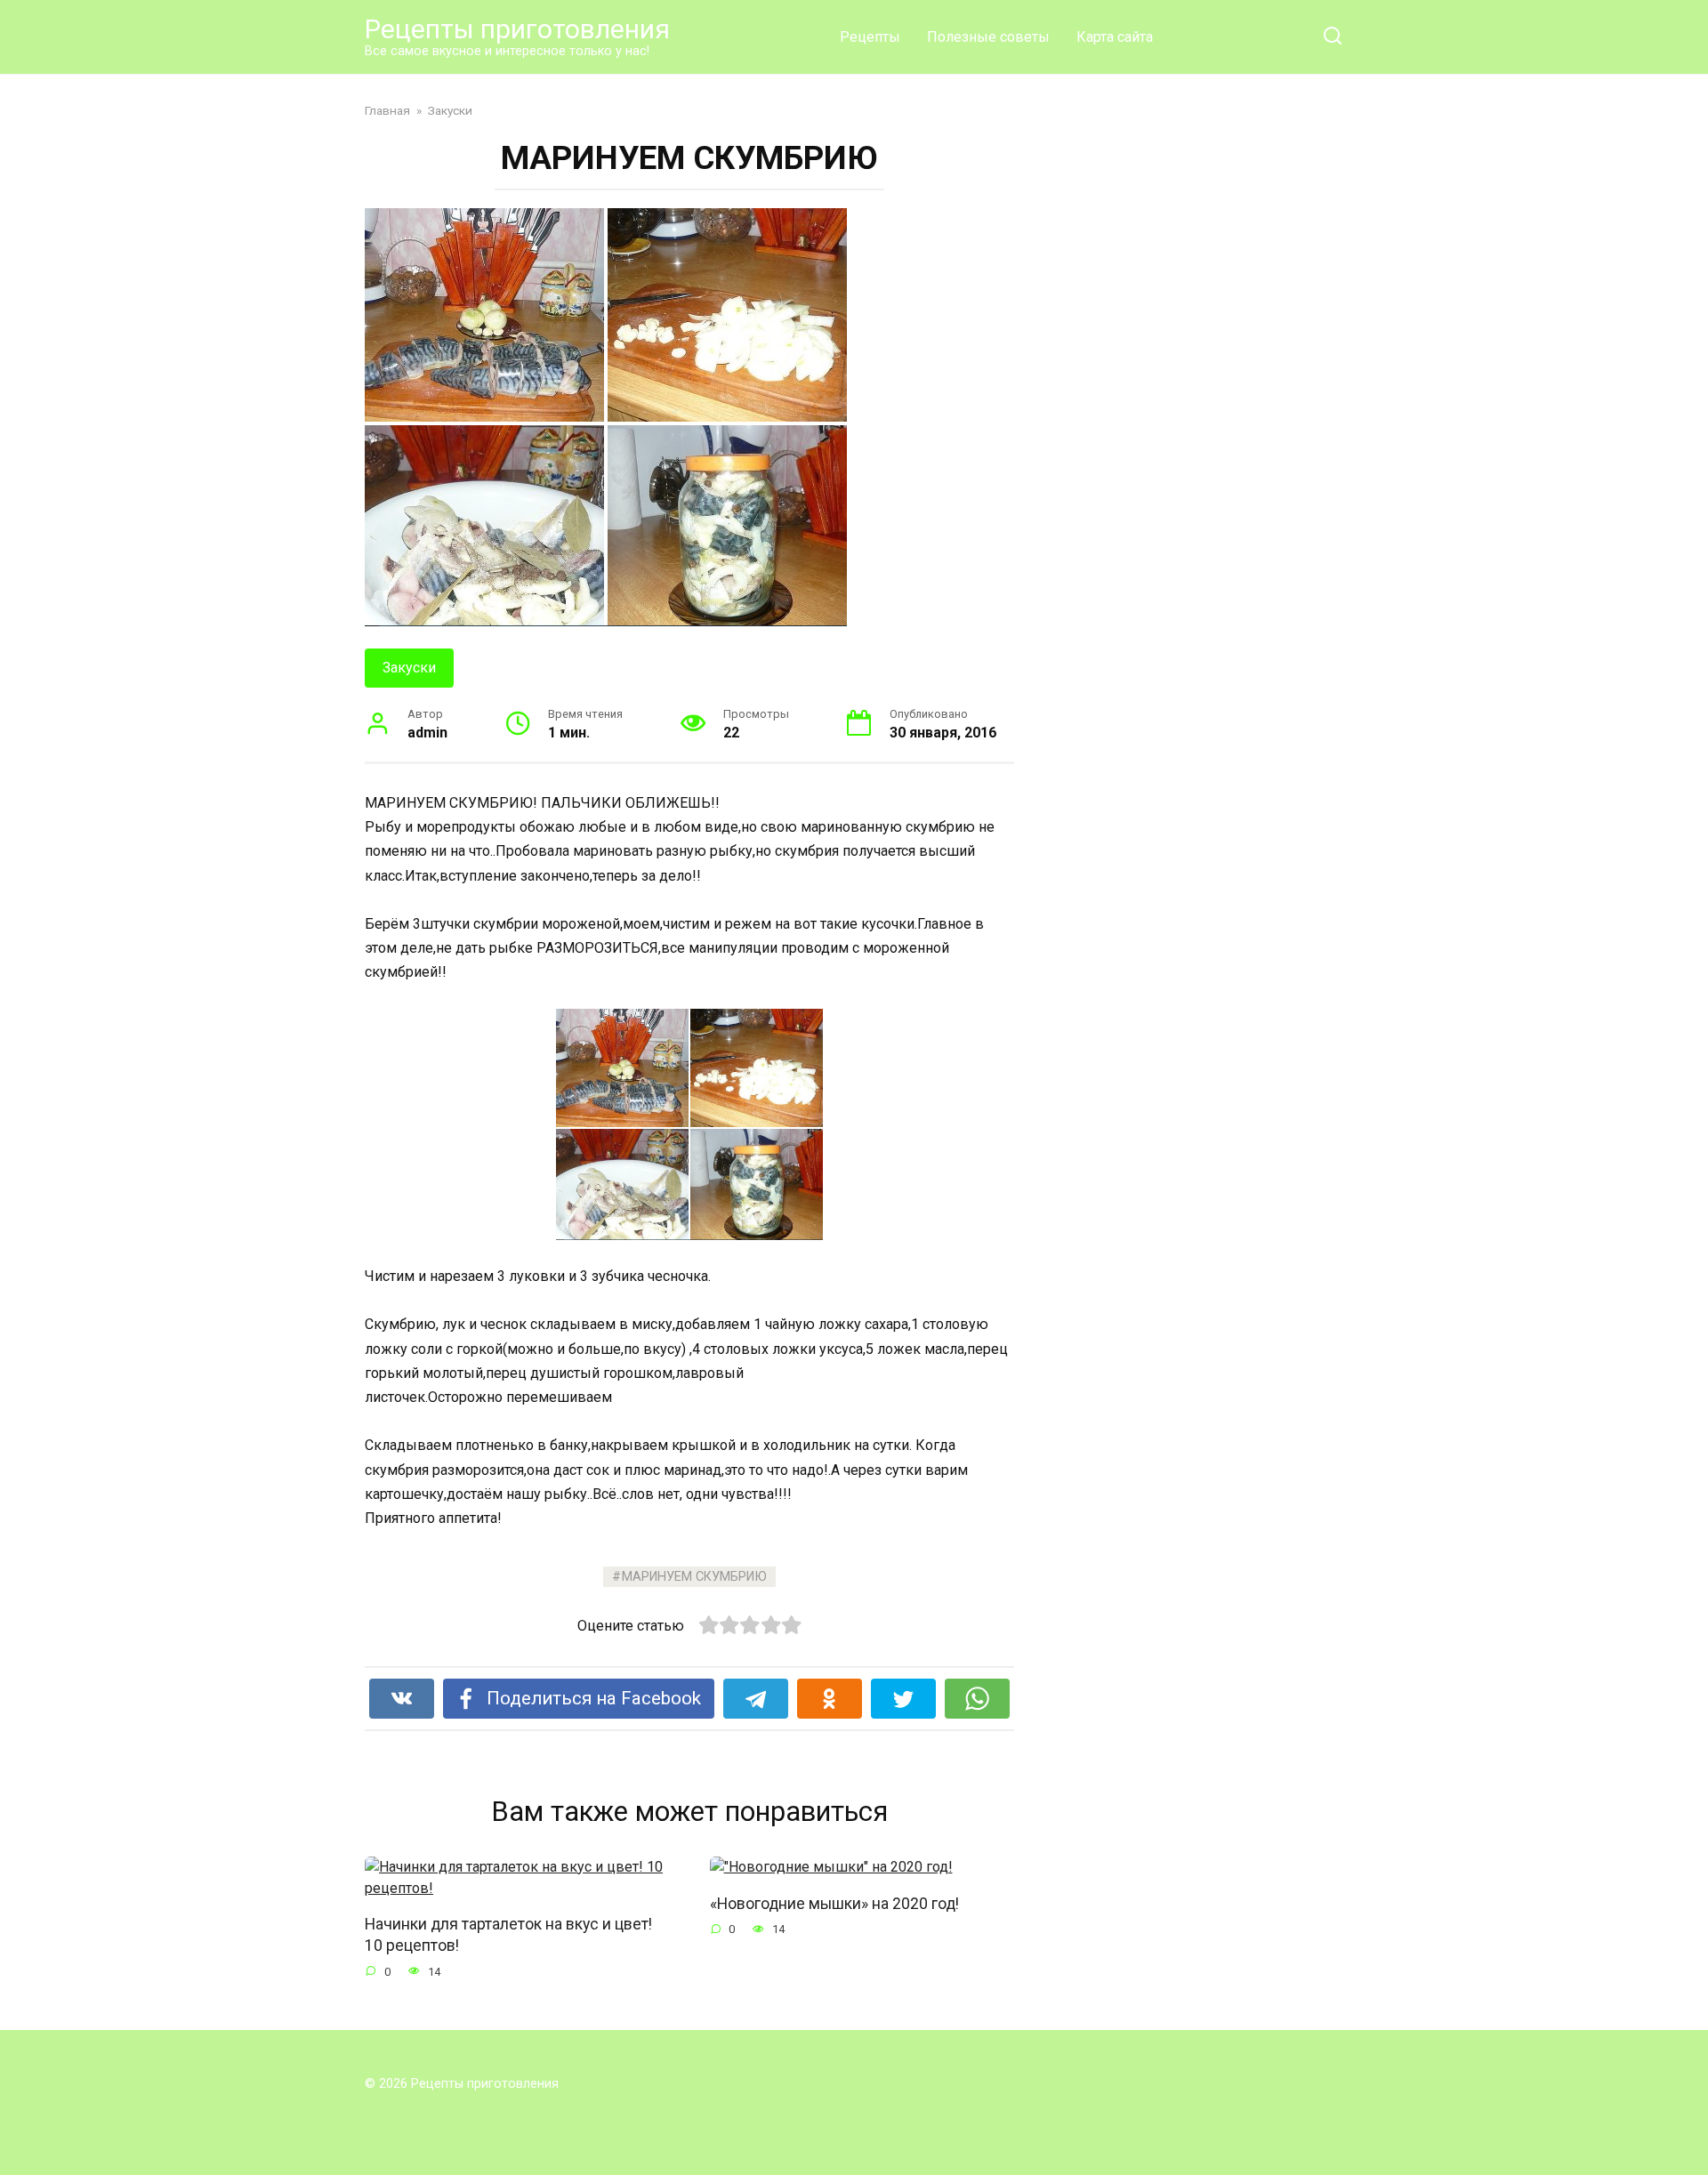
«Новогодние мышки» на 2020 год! (834, 1903)
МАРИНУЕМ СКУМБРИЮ (694, 1577)
